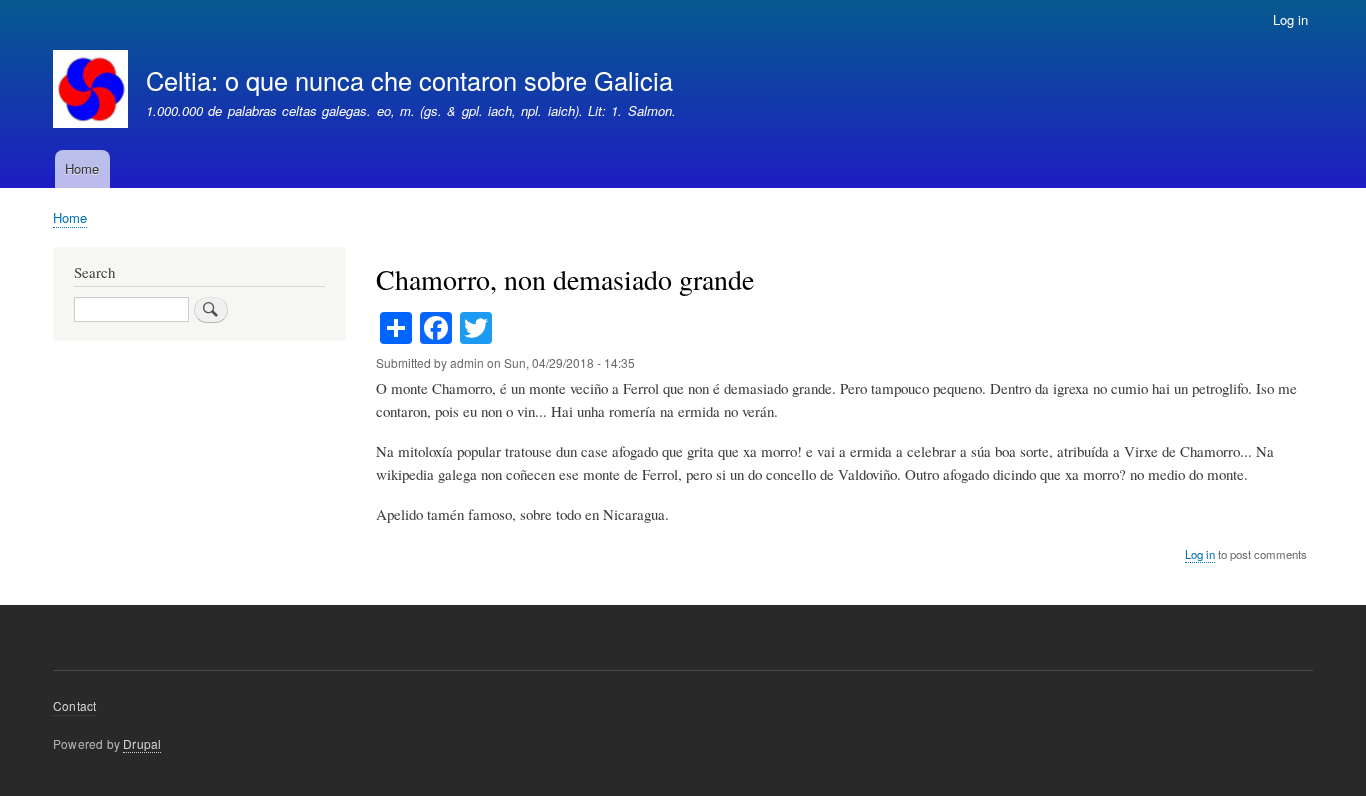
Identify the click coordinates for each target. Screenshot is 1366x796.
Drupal (142, 743)
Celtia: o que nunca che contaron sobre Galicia (409, 80)
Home (82, 168)
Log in (1290, 19)
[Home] (90, 91)
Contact (74, 705)
